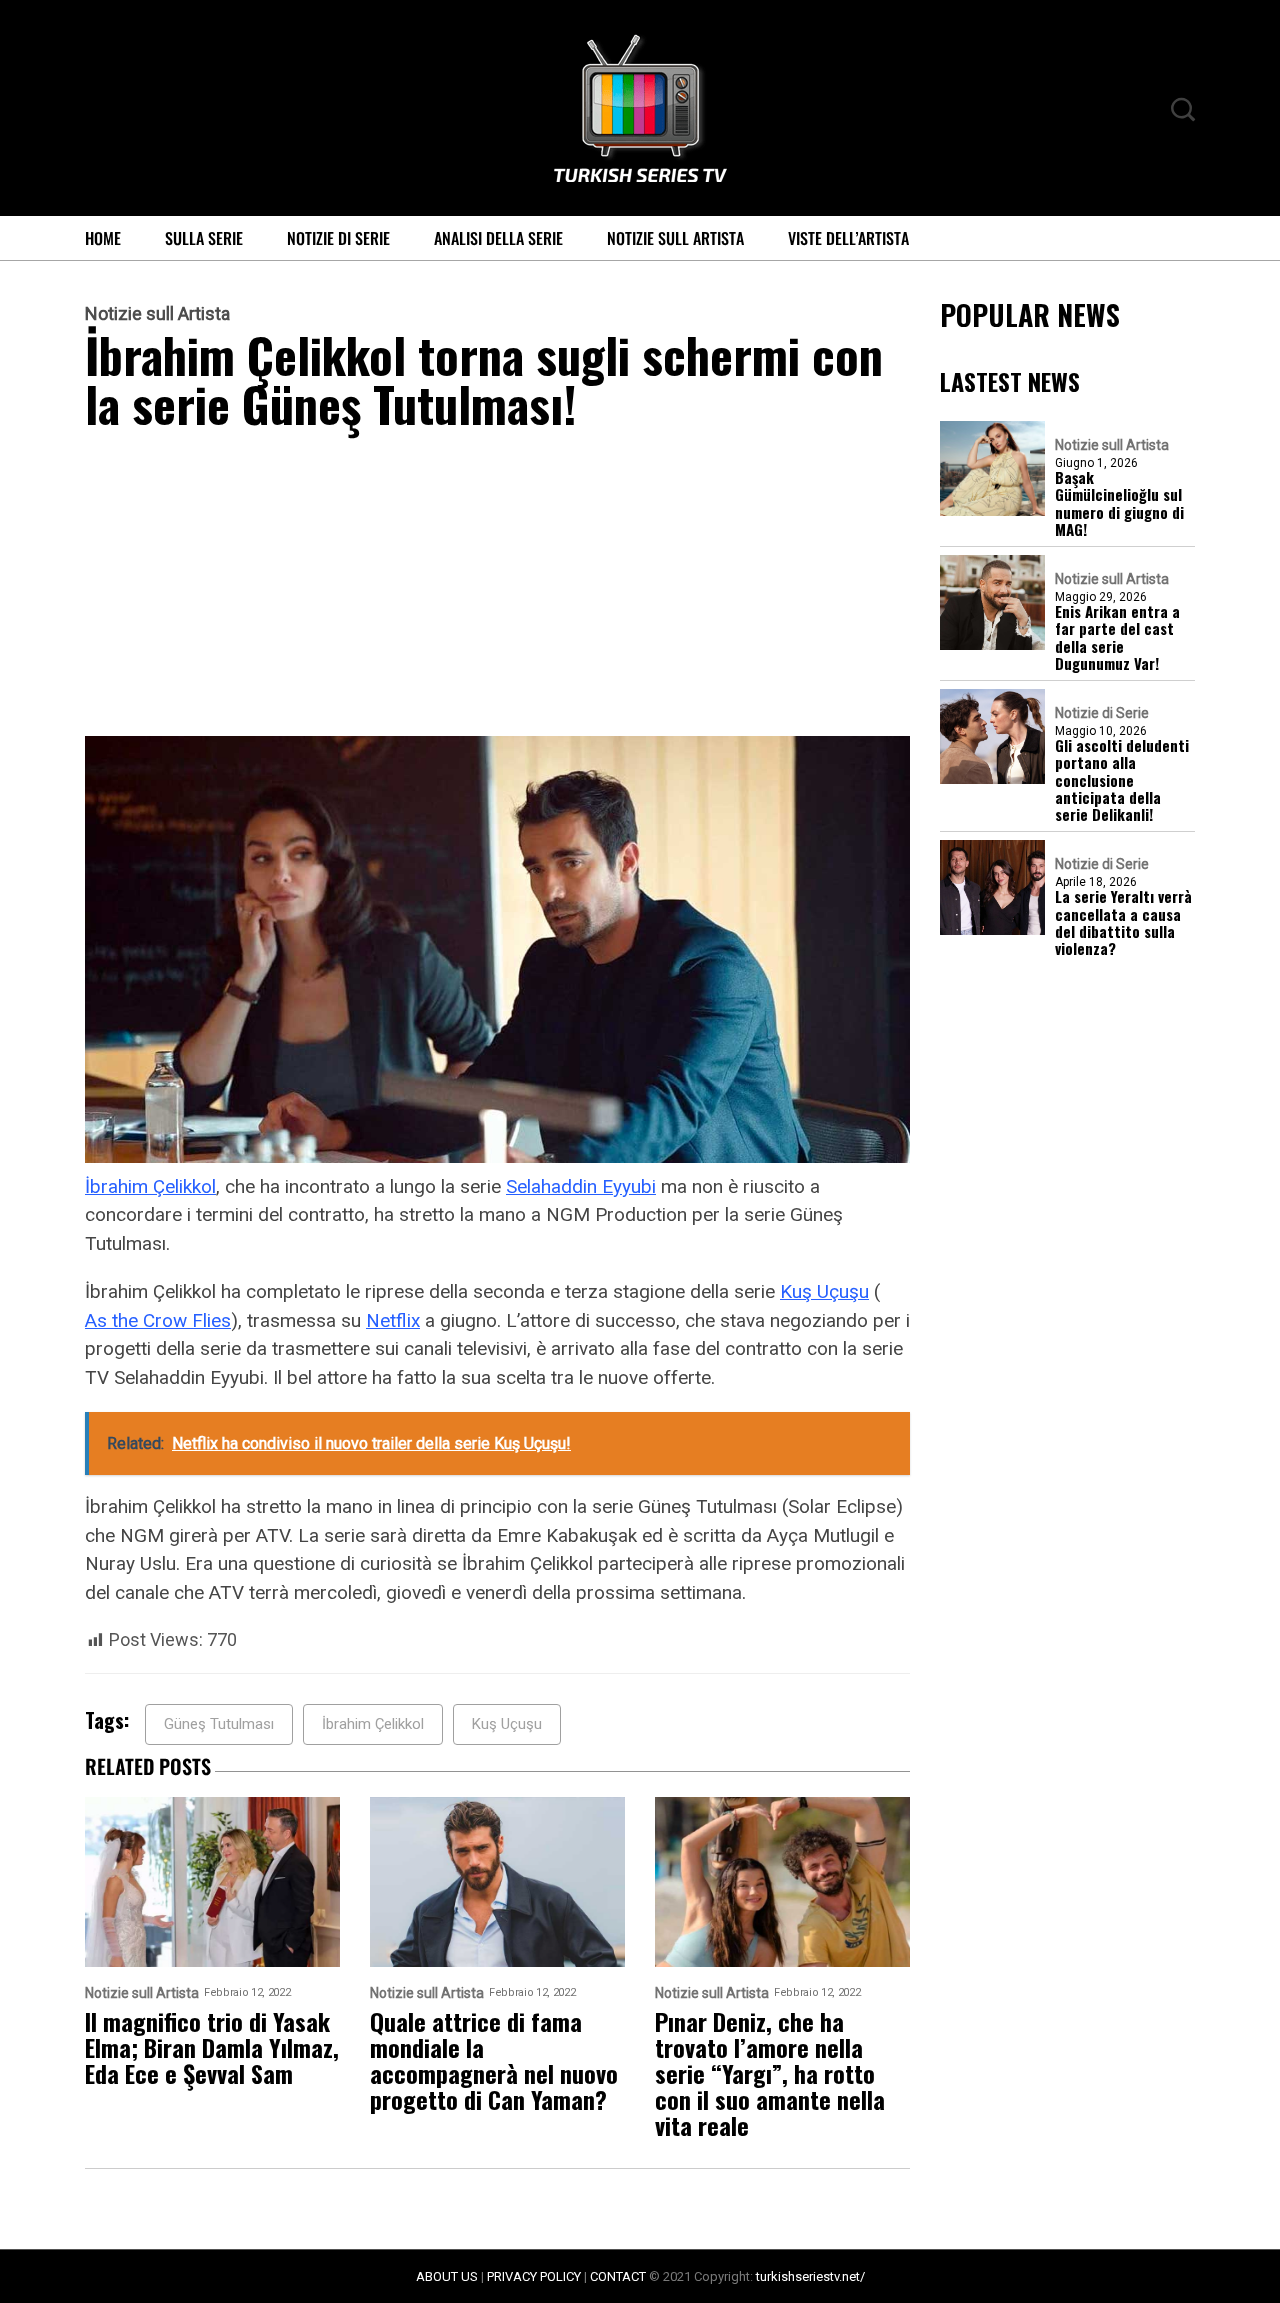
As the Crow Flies (158, 1320)
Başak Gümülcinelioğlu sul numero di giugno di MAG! (1119, 503)
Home (103, 238)
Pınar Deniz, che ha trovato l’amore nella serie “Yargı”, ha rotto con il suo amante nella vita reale (770, 2073)
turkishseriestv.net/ (810, 2276)
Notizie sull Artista (675, 238)
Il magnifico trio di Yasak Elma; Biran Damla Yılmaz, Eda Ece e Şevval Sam (212, 2047)
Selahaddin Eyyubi (581, 1186)
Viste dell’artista (848, 238)
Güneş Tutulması (219, 1724)
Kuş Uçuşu (824, 1291)
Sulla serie (204, 238)
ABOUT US (447, 2276)
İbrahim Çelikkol (150, 1186)
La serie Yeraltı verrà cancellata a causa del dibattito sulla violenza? (1123, 922)
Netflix (393, 1320)
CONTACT (618, 2276)
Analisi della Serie (498, 238)
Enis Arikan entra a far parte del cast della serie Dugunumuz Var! (1117, 637)
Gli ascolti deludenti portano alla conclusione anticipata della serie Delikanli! (1122, 780)
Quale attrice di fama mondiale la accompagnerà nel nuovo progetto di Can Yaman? (494, 2060)
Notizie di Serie (338, 238)
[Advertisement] (497, 588)
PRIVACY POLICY (534, 2276)
